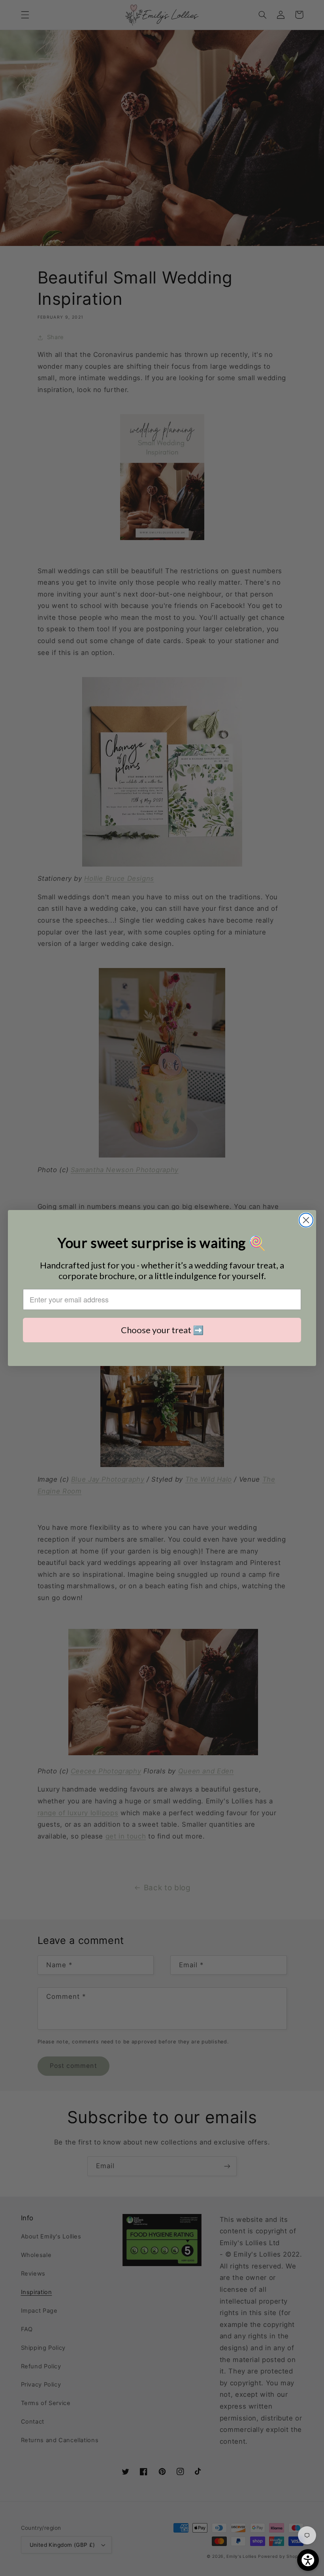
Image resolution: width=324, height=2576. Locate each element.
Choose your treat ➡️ (162, 1330)
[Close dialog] (306, 1220)
